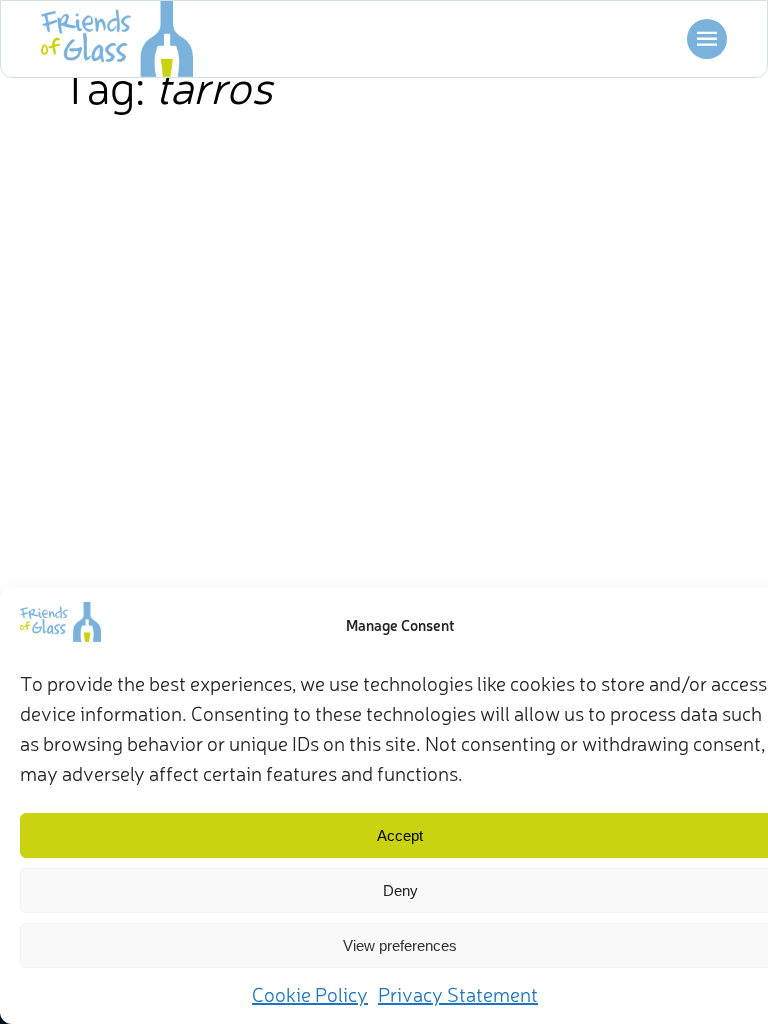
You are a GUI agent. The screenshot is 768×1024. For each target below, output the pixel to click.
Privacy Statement (458, 993)
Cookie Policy (310, 993)
